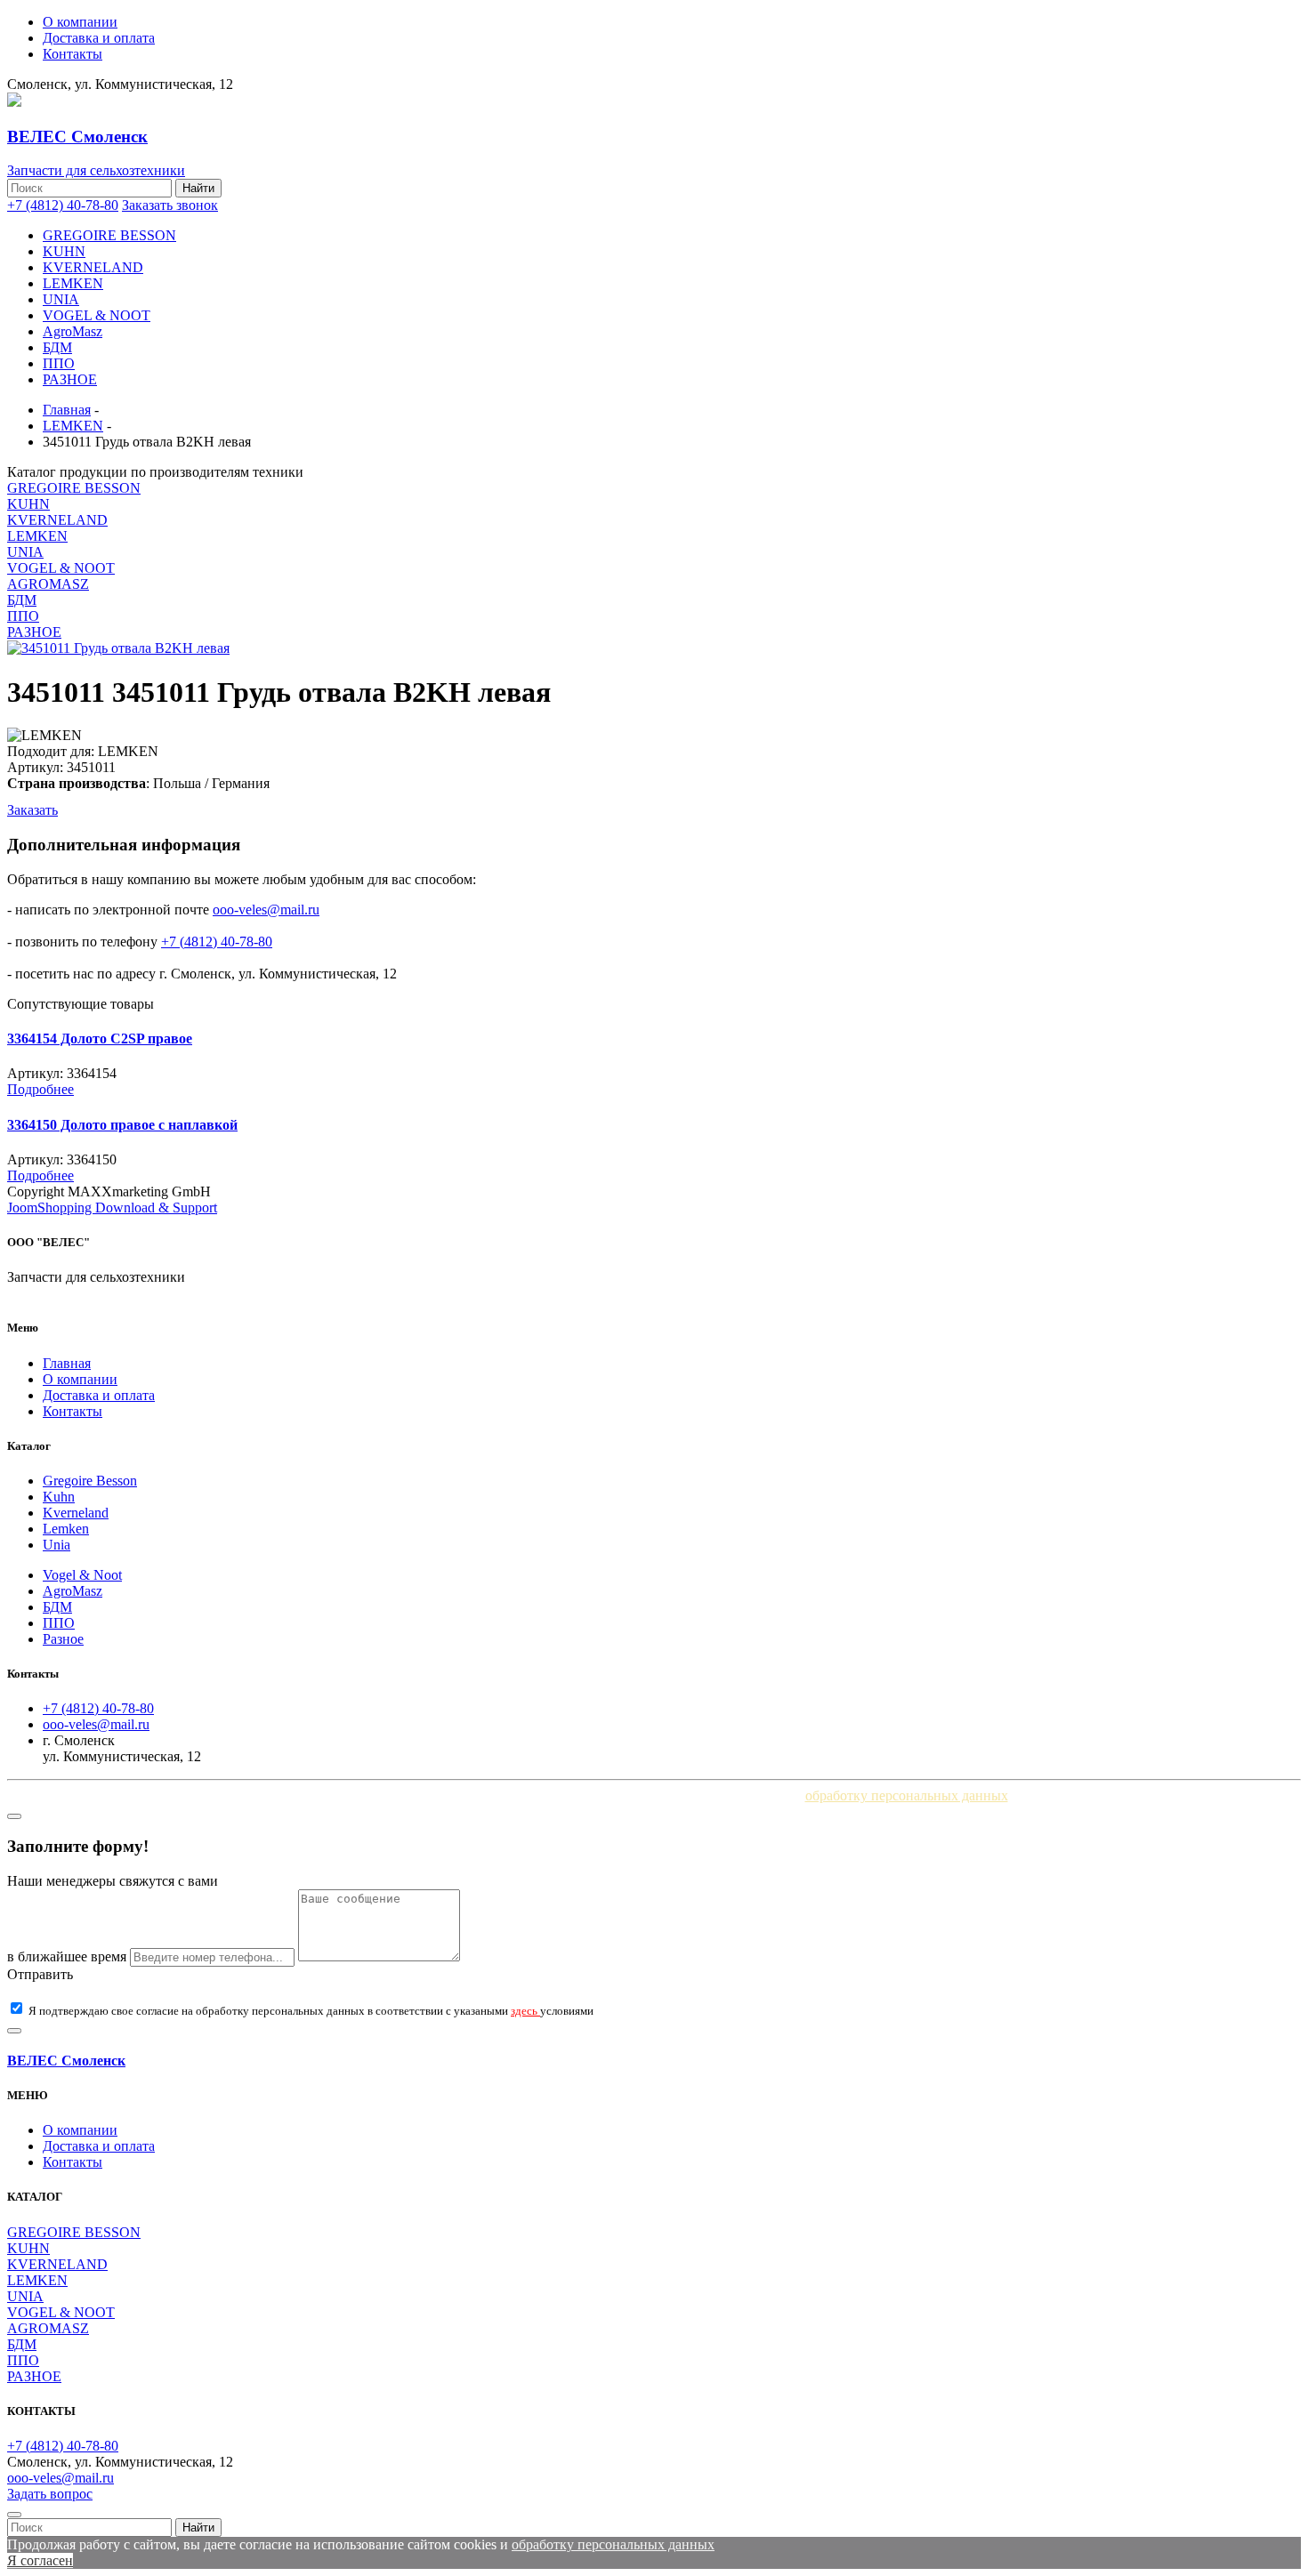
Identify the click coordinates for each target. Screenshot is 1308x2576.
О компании (80, 22)
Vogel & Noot (82, 1575)
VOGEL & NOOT (97, 315)
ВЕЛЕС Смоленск (66, 2061)
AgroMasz (73, 331)
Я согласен (40, 2560)
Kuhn (59, 1497)
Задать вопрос (50, 2494)
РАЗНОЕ (70, 379)
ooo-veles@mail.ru (266, 910)
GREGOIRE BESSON (109, 235)
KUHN (64, 251)
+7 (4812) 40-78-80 (63, 205)
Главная (67, 1363)
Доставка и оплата (99, 38)
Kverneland (76, 1513)
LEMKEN (73, 283)
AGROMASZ (48, 584)
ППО (59, 363)
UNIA (61, 299)
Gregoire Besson (90, 1481)
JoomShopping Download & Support (112, 1207)
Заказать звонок (170, 205)
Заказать (32, 810)
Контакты (73, 54)
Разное (63, 1639)
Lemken (66, 1529)
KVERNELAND (93, 267)
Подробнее (40, 1089)
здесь (525, 2011)
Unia (57, 1545)
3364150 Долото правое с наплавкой (122, 1125)
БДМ (57, 347)
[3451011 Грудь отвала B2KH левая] (118, 648)
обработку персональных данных (907, 1795)
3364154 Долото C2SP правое (100, 1038)
